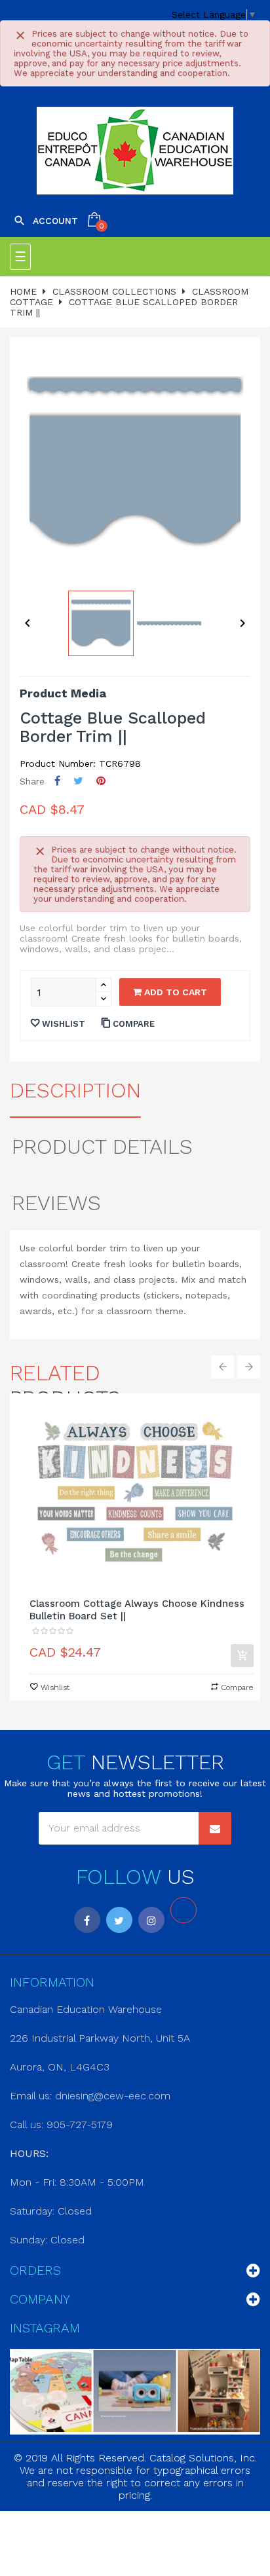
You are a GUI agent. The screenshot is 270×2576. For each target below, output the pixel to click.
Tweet (78, 781)
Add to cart (174, 992)
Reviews (56, 1203)
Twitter (119, 1920)
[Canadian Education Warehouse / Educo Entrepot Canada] (135, 151)
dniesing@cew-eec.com (113, 2096)
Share (57, 781)
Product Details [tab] (102, 1147)
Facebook (87, 1920)
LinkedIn (183, 1910)
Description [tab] (75, 1090)
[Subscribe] (215, 1828)
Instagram (151, 1920)
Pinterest (101, 781)
